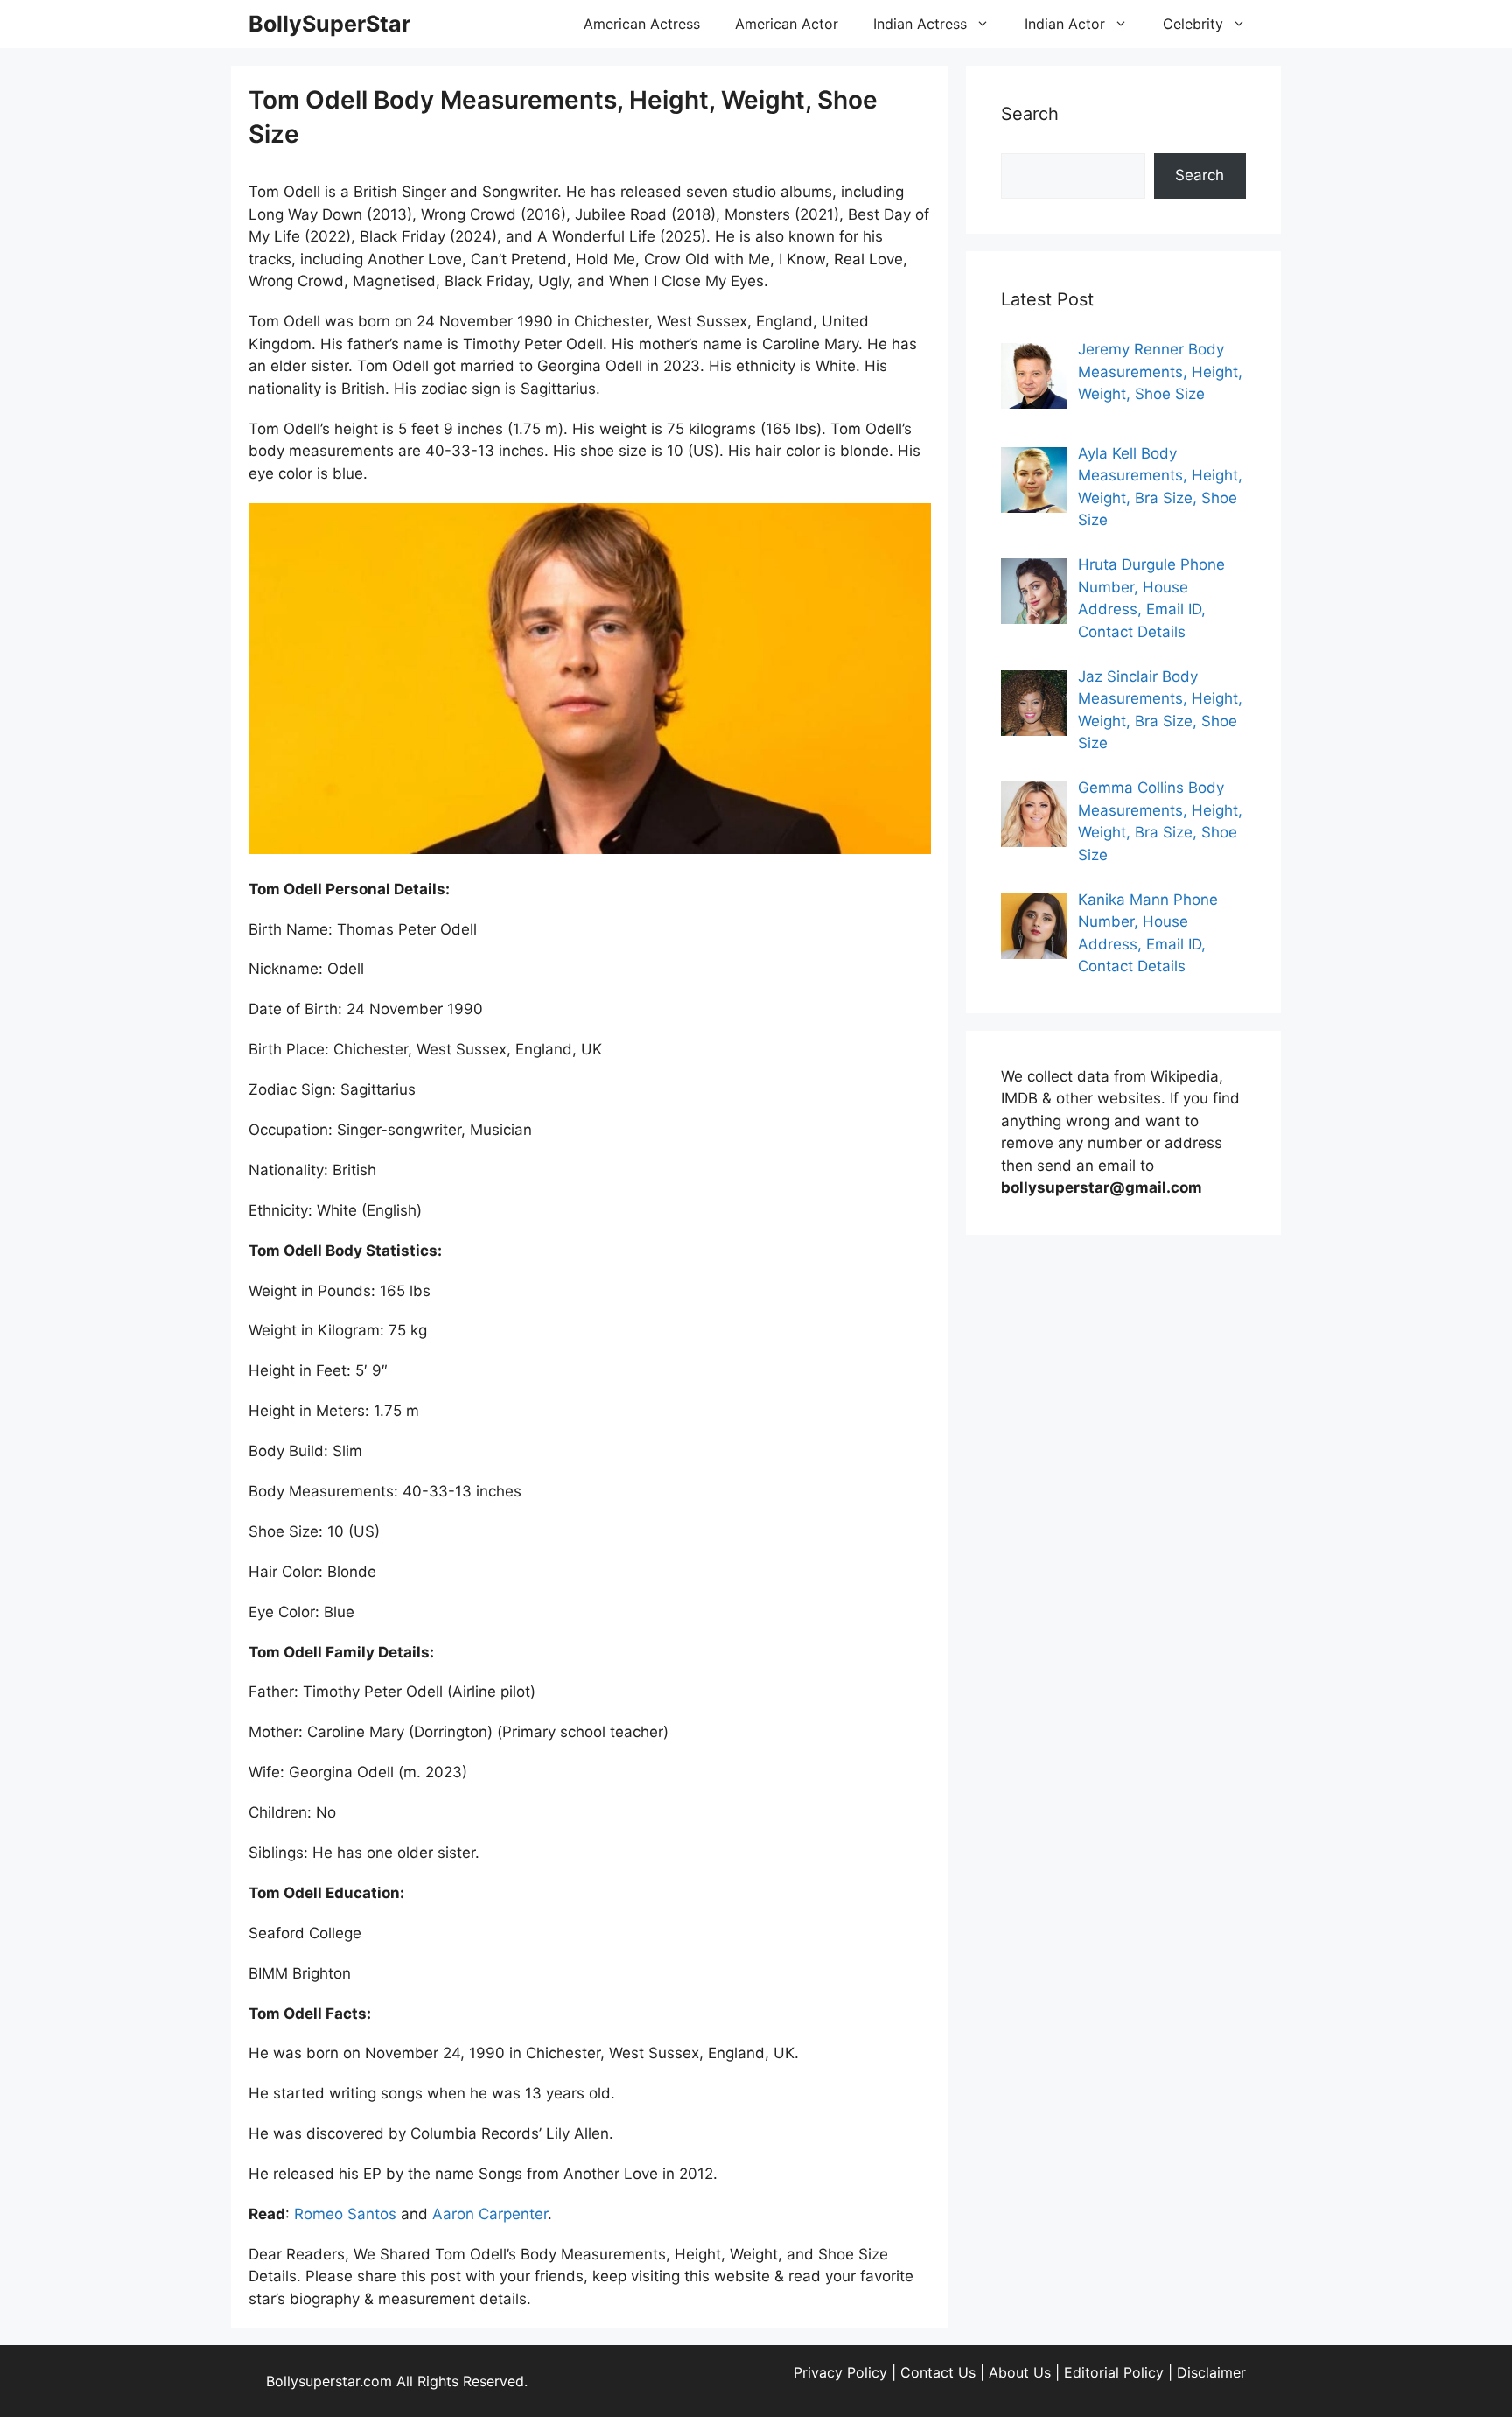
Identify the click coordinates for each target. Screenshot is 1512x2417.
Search (1200, 175)
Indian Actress (920, 24)
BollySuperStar (329, 24)
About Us (1020, 2372)
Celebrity (1193, 24)
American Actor (787, 24)
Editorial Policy (1114, 2372)
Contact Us (938, 2372)
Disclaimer (1211, 2372)
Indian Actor (1065, 24)
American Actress (642, 24)
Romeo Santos (345, 2214)
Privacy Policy (840, 2372)
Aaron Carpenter (490, 2214)
